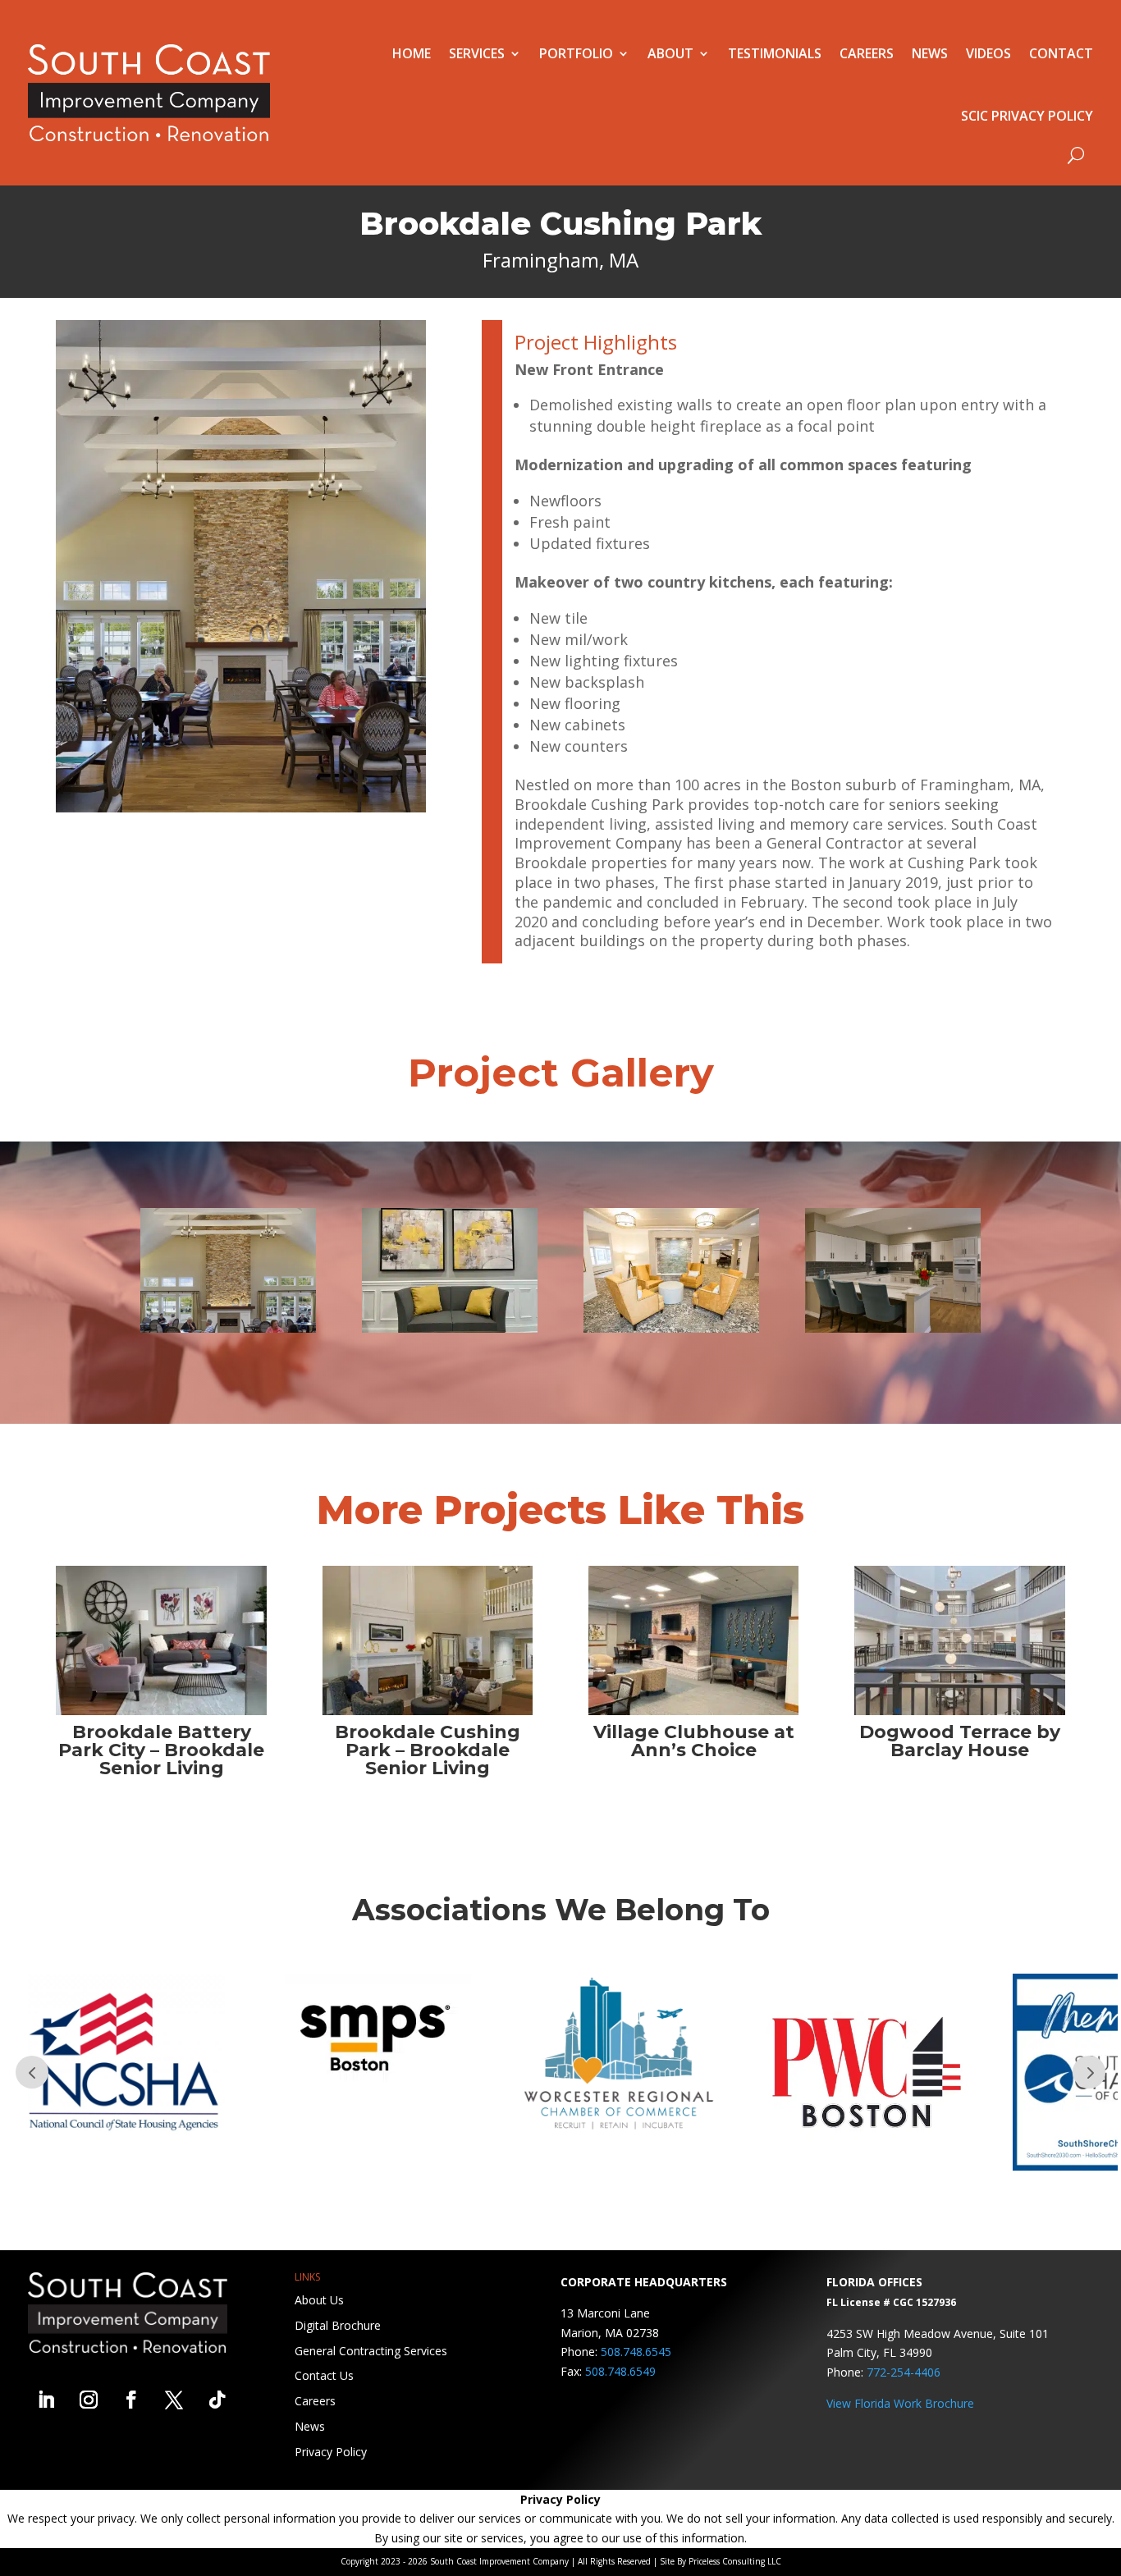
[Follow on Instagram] (89, 2400)
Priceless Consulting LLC (735, 2561)
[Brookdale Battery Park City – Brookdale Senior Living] (161, 1640)
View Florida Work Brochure (900, 2403)
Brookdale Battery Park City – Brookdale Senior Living (161, 1750)
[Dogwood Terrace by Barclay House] (960, 1640)
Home (412, 53)
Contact (1061, 53)
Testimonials (775, 53)
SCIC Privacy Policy (1027, 116)
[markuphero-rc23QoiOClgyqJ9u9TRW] (228, 1328)
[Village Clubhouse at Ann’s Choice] (694, 1640)
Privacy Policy (331, 2452)
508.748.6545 (636, 2352)
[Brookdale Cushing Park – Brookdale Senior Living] (428, 1640)
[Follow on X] (174, 2400)
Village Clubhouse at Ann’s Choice (694, 1741)
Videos (988, 53)
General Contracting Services (371, 2351)
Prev (32, 2072)
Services (477, 53)
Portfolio (576, 53)
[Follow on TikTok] (217, 2400)
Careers (867, 53)
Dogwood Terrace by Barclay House (960, 1741)
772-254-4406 (904, 2372)
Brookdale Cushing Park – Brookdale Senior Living (428, 1750)
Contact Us (324, 2375)
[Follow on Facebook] (131, 2400)
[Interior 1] (450, 1328)
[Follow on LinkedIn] (46, 2400)
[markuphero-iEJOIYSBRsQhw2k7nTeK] (893, 1328)
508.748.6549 (620, 2371)
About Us (319, 2300)
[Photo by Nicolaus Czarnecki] (671, 1328)
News (930, 53)
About (670, 53)
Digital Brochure (338, 2325)
